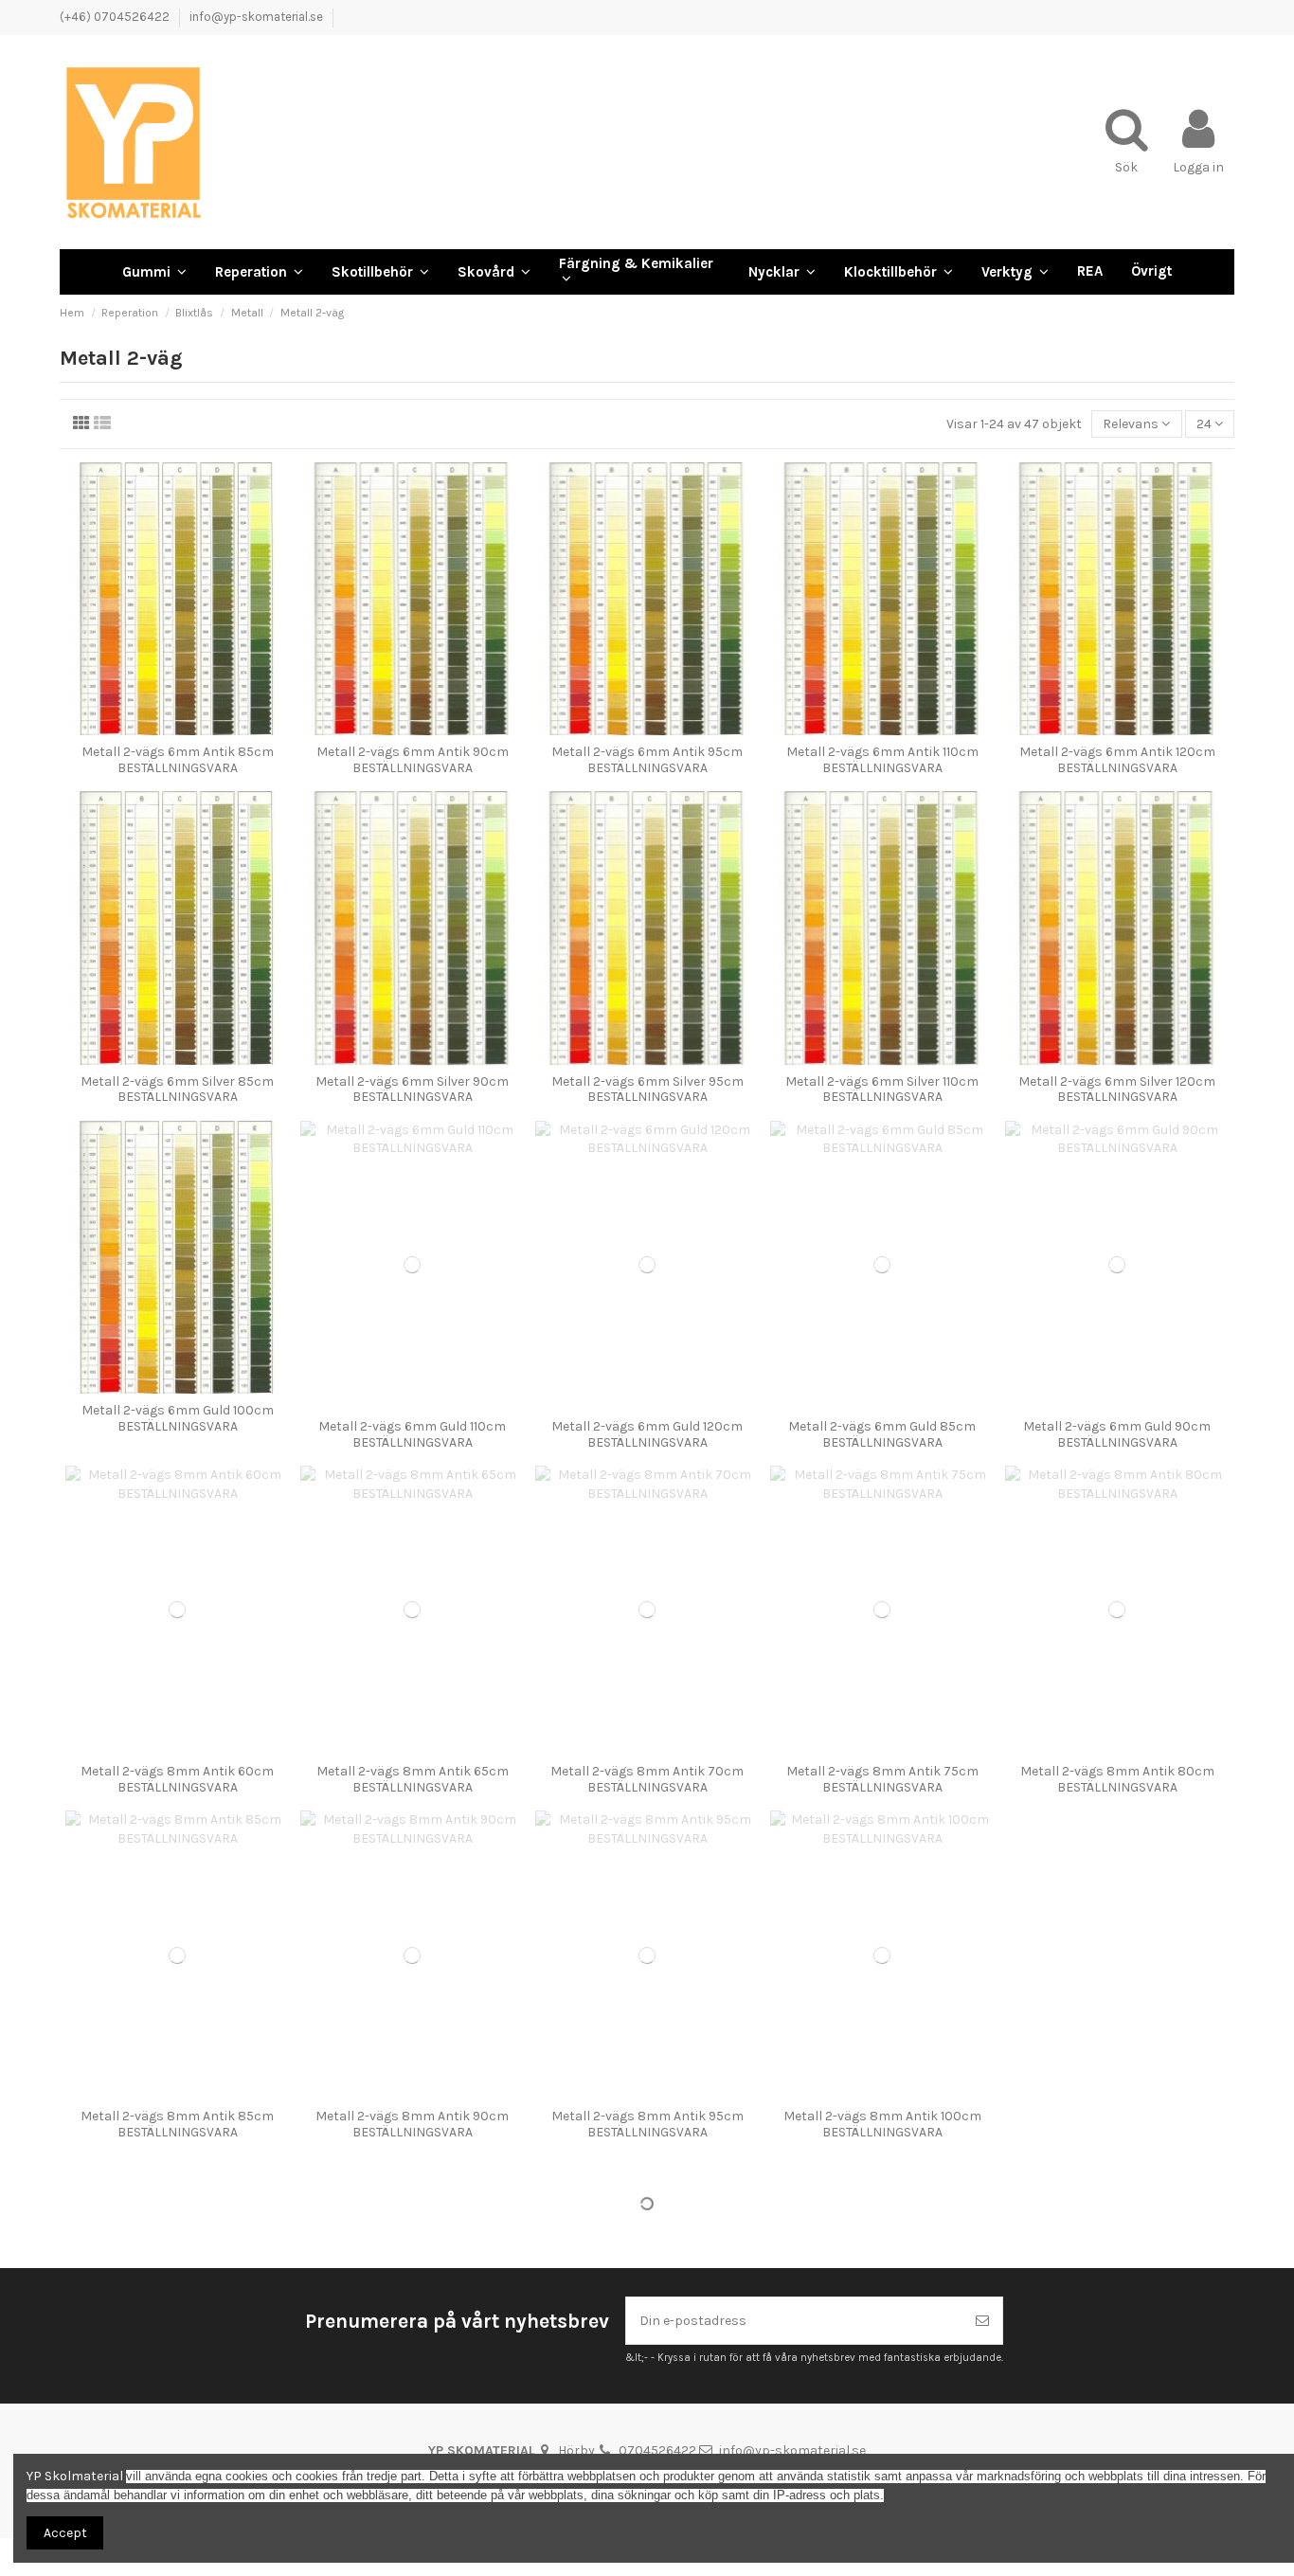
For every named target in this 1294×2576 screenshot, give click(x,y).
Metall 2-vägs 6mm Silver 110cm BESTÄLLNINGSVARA (882, 1090)
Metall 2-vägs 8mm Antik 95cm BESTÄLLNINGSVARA (647, 2124)
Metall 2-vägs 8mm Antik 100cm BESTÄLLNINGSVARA (882, 2124)
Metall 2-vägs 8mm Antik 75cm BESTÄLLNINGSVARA (882, 1779)
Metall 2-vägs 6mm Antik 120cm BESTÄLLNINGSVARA (1117, 760)
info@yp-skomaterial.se (256, 17)
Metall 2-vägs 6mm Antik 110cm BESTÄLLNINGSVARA (882, 760)
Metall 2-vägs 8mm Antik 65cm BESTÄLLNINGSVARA (413, 1779)
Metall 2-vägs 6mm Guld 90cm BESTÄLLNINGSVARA (1117, 1434)
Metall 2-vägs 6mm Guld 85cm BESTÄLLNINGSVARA (882, 1434)
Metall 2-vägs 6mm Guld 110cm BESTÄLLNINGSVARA (412, 1434)
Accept (65, 2533)
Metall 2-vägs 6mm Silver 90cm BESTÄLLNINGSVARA (412, 1090)
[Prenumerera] (982, 2321)
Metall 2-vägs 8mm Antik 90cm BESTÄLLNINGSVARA (412, 2124)
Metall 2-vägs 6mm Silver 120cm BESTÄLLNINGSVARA (1117, 1090)
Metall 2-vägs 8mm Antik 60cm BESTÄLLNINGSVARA (177, 1779)
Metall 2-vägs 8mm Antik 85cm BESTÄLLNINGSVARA (177, 2124)
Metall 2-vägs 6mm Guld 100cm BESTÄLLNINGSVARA (178, 1418)
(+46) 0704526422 (116, 17)
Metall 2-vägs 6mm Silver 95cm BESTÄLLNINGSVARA (647, 1090)
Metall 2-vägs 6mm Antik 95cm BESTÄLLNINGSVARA (647, 760)
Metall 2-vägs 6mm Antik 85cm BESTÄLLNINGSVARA (178, 760)
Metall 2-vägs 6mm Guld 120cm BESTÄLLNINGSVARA (647, 1434)
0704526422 (657, 2450)
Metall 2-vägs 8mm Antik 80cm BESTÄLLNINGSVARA (1117, 1779)
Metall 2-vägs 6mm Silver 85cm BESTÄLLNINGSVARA (177, 1090)
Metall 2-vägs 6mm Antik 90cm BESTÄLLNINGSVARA (413, 760)
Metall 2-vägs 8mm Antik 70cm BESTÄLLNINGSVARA (647, 1779)
